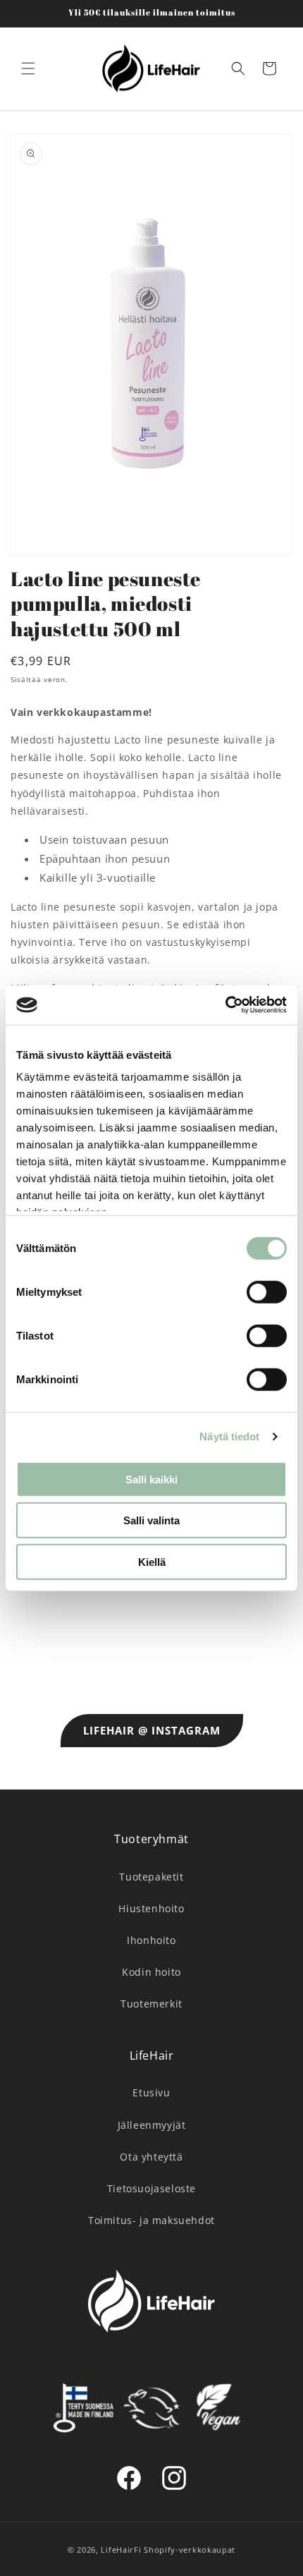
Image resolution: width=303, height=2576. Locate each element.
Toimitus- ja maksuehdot (151, 2220)
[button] (28, 68)
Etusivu (151, 2092)
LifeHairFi (121, 2550)
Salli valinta (151, 1520)
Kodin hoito (151, 1972)
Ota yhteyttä (151, 2157)
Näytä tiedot (229, 1436)
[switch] (267, 1292)
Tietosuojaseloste (151, 2188)
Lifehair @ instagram (152, 1730)
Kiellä (152, 1561)
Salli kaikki (151, 1479)
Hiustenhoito (151, 1908)
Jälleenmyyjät (152, 2125)
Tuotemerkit (151, 2004)
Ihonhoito (151, 1940)
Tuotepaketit (151, 1877)
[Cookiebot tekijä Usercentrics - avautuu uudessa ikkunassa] (225, 1005)
